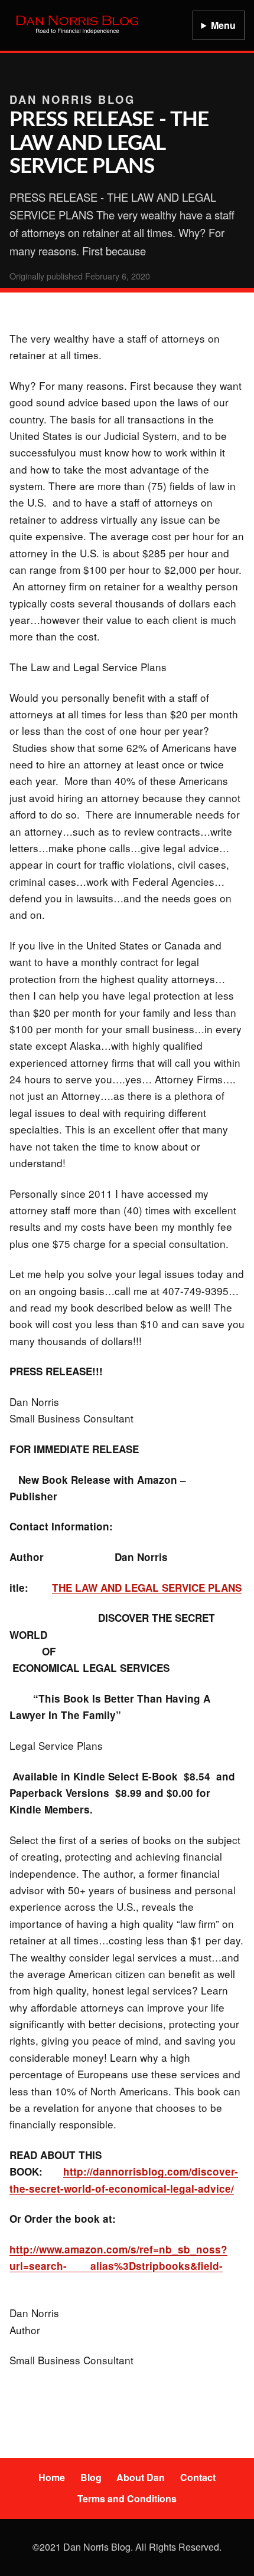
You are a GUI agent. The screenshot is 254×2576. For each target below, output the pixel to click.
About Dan (141, 2477)
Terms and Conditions (127, 2498)
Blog (91, 2477)
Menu (223, 25)
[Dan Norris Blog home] (77, 25)
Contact (198, 2477)
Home (52, 2477)
